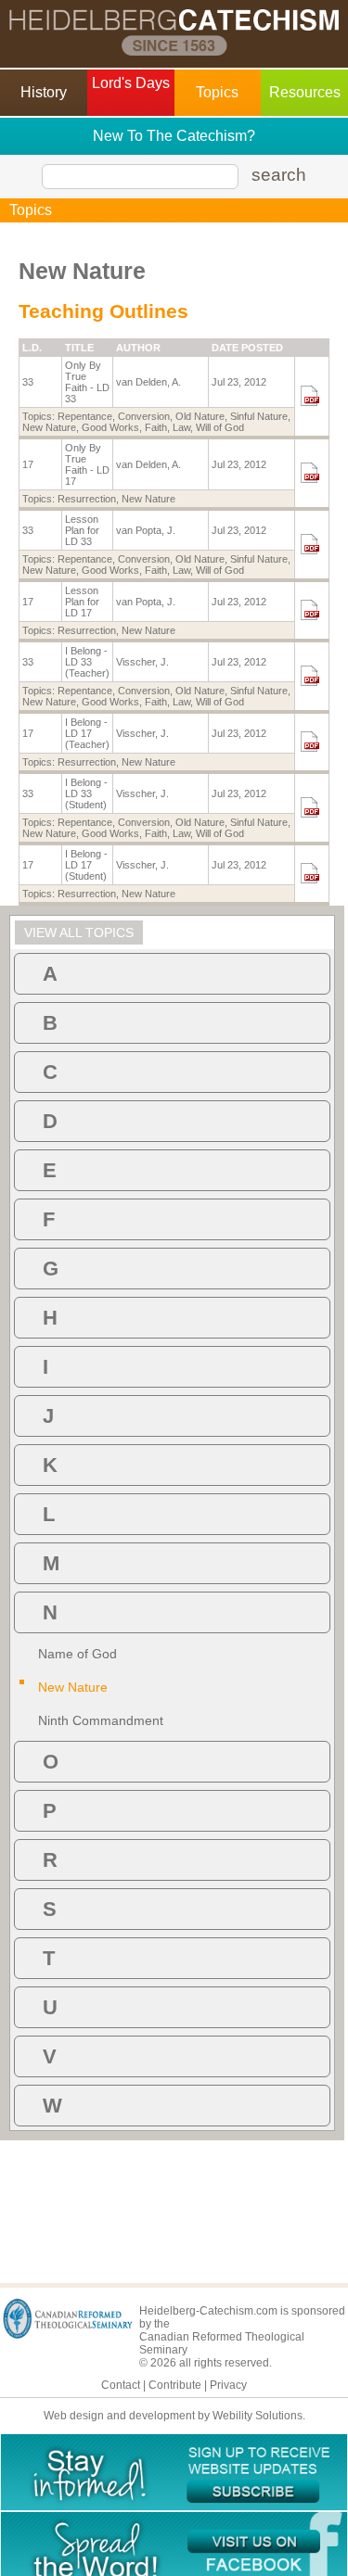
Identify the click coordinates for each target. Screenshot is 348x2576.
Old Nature (200, 416)
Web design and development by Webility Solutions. (174, 2416)
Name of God (77, 1654)
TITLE (79, 348)
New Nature (49, 427)
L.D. (32, 348)
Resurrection (87, 499)
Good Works (110, 427)
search (279, 175)
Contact (121, 2385)
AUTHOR (138, 348)
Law (181, 427)
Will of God (220, 427)
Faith (156, 427)
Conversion (144, 416)
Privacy (228, 2385)
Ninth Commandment (101, 1720)
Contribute (175, 2385)
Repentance (85, 416)
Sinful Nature (259, 416)
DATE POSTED (247, 348)
